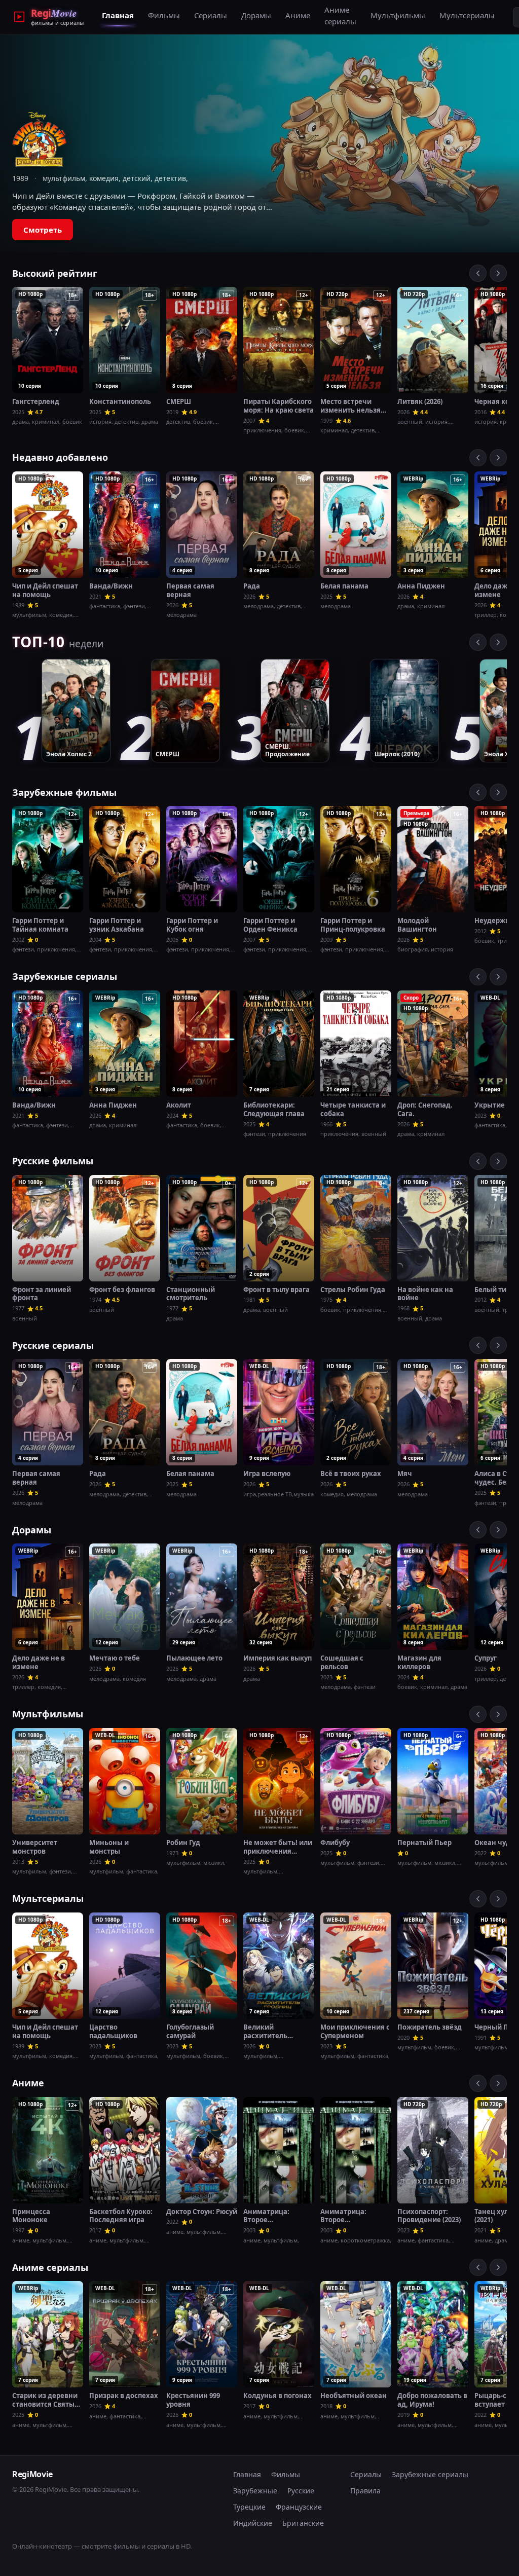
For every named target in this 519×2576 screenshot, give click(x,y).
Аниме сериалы (340, 15)
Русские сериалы (53, 1345)
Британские (303, 2523)
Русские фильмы (53, 1161)
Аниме (298, 15)
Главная (118, 15)
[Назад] (478, 273)
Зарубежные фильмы (64, 792)
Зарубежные (255, 2491)
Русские (301, 2491)
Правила (365, 2491)
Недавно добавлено (60, 457)
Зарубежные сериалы (65, 976)
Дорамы (256, 15)
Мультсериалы (467, 15)
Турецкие (249, 2507)
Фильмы (164, 15)
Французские (299, 2507)
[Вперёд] (498, 273)
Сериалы (211, 15)
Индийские (253, 2523)
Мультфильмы (398, 15)
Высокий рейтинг (55, 273)
